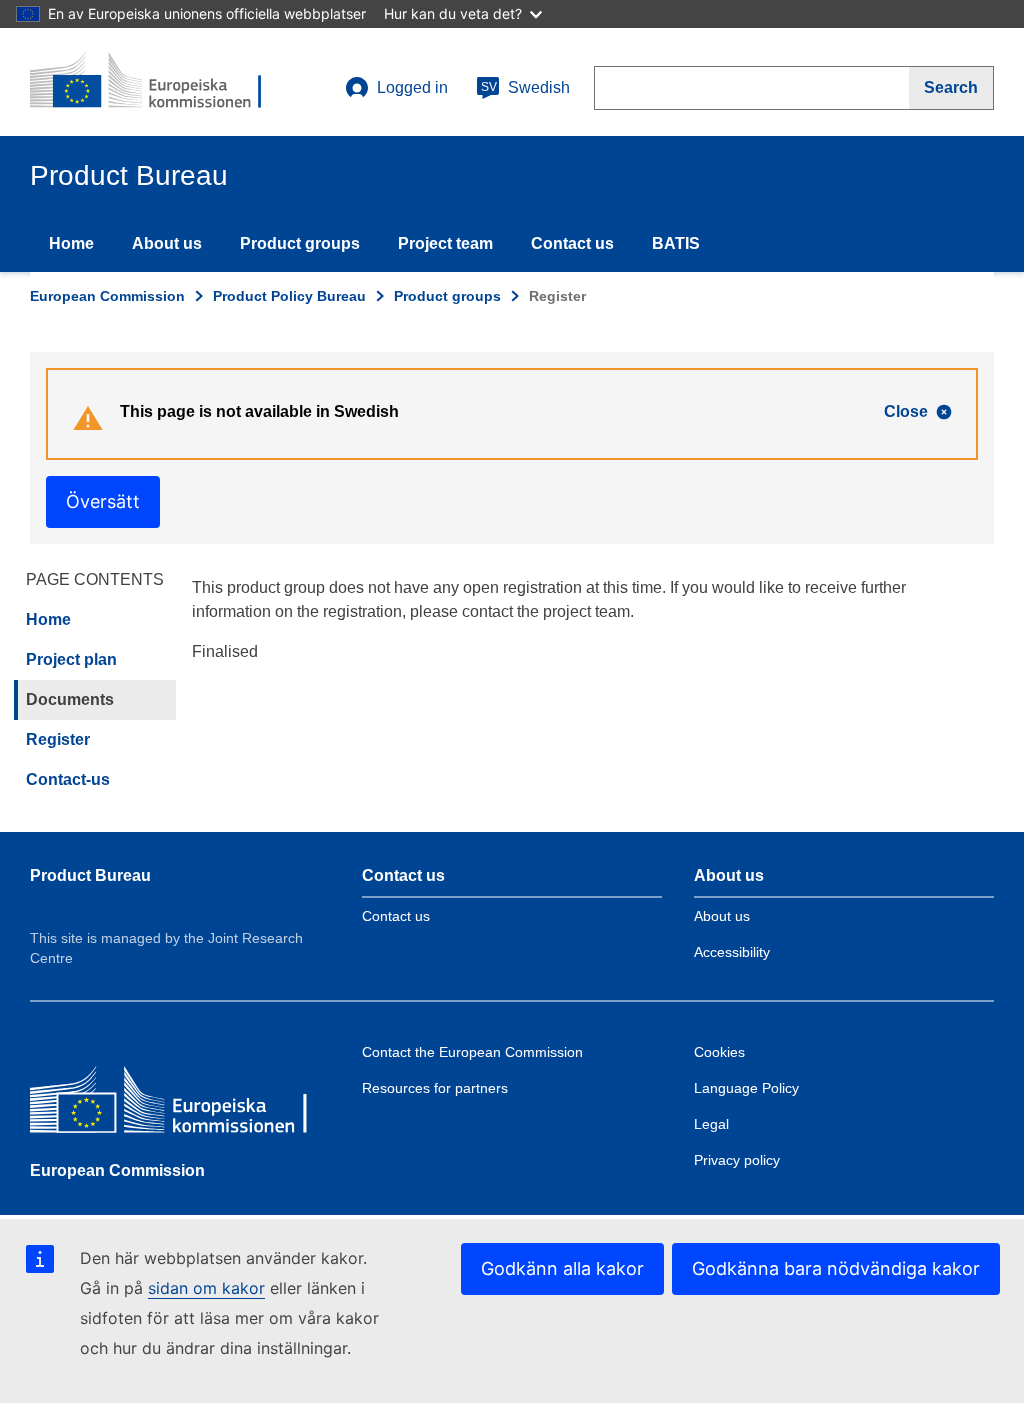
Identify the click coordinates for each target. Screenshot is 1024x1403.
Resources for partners (435, 1088)
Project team (445, 243)
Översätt (103, 501)
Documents (70, 699)
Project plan (71, 659)
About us (167, 243)
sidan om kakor (206, 1288)
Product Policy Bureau (289, 296)
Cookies (719, 1052)
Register (58, 739)
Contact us (572, 243)
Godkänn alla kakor (562, 1268)
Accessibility (732, 952)
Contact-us (68, 779)
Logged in (412, 87)
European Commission (107, 296)
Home (71, 243)
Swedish (525, 87)
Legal (711, 1124)
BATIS (676, 243)
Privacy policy (737, 1160)
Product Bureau (90, 875)
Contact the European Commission (472, 1052)
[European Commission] (175, 1104)
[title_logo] (151, 82)
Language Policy (746, 1088)
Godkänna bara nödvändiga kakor (836, 1268)
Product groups (300, 243)
